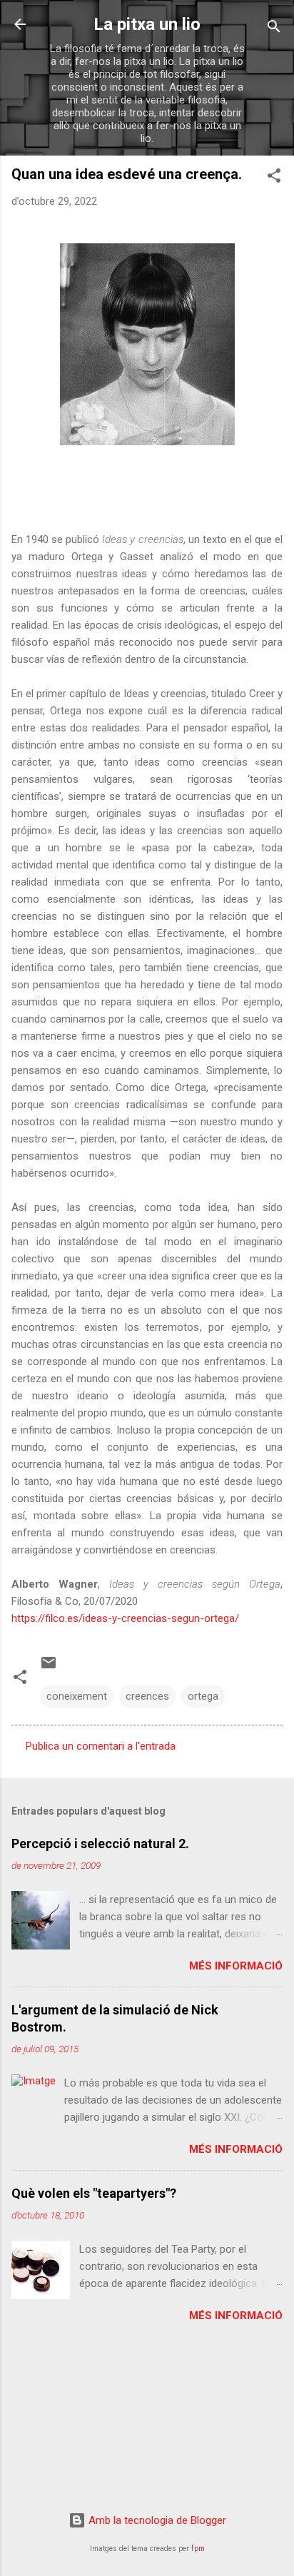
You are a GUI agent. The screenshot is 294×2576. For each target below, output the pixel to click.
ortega (203, 1696)
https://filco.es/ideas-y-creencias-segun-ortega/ (125, 1618)
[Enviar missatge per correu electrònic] (49, 1668)
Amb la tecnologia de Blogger (156, 2520)
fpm (198, 2549)
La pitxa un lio (147, 24)
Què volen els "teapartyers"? (94, 2193)
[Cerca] (274, 29)
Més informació (236, 1966)
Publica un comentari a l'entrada (101, 1746)
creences (147, 1696)
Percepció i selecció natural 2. (100, 1844)
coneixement (77, 1696)
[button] (274, 178)
